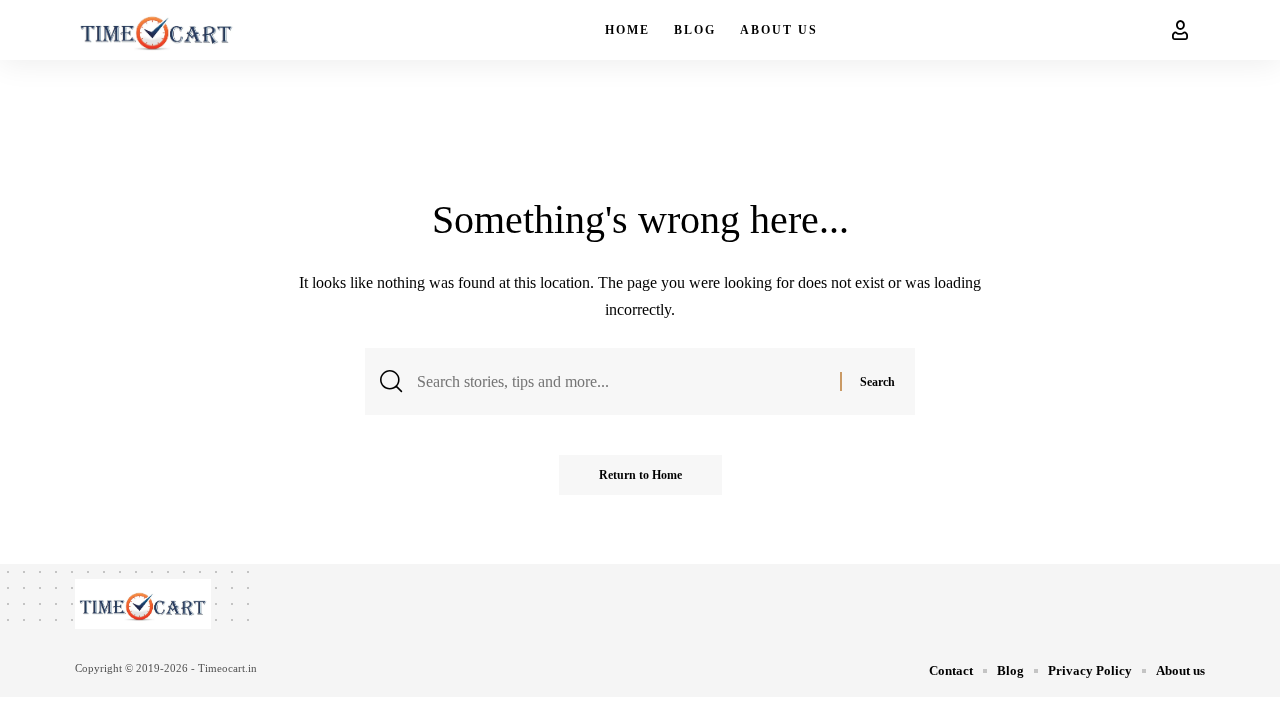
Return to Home (640, 475)
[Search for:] (621, 381)
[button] (1180, 30)
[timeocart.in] (156, 30)
